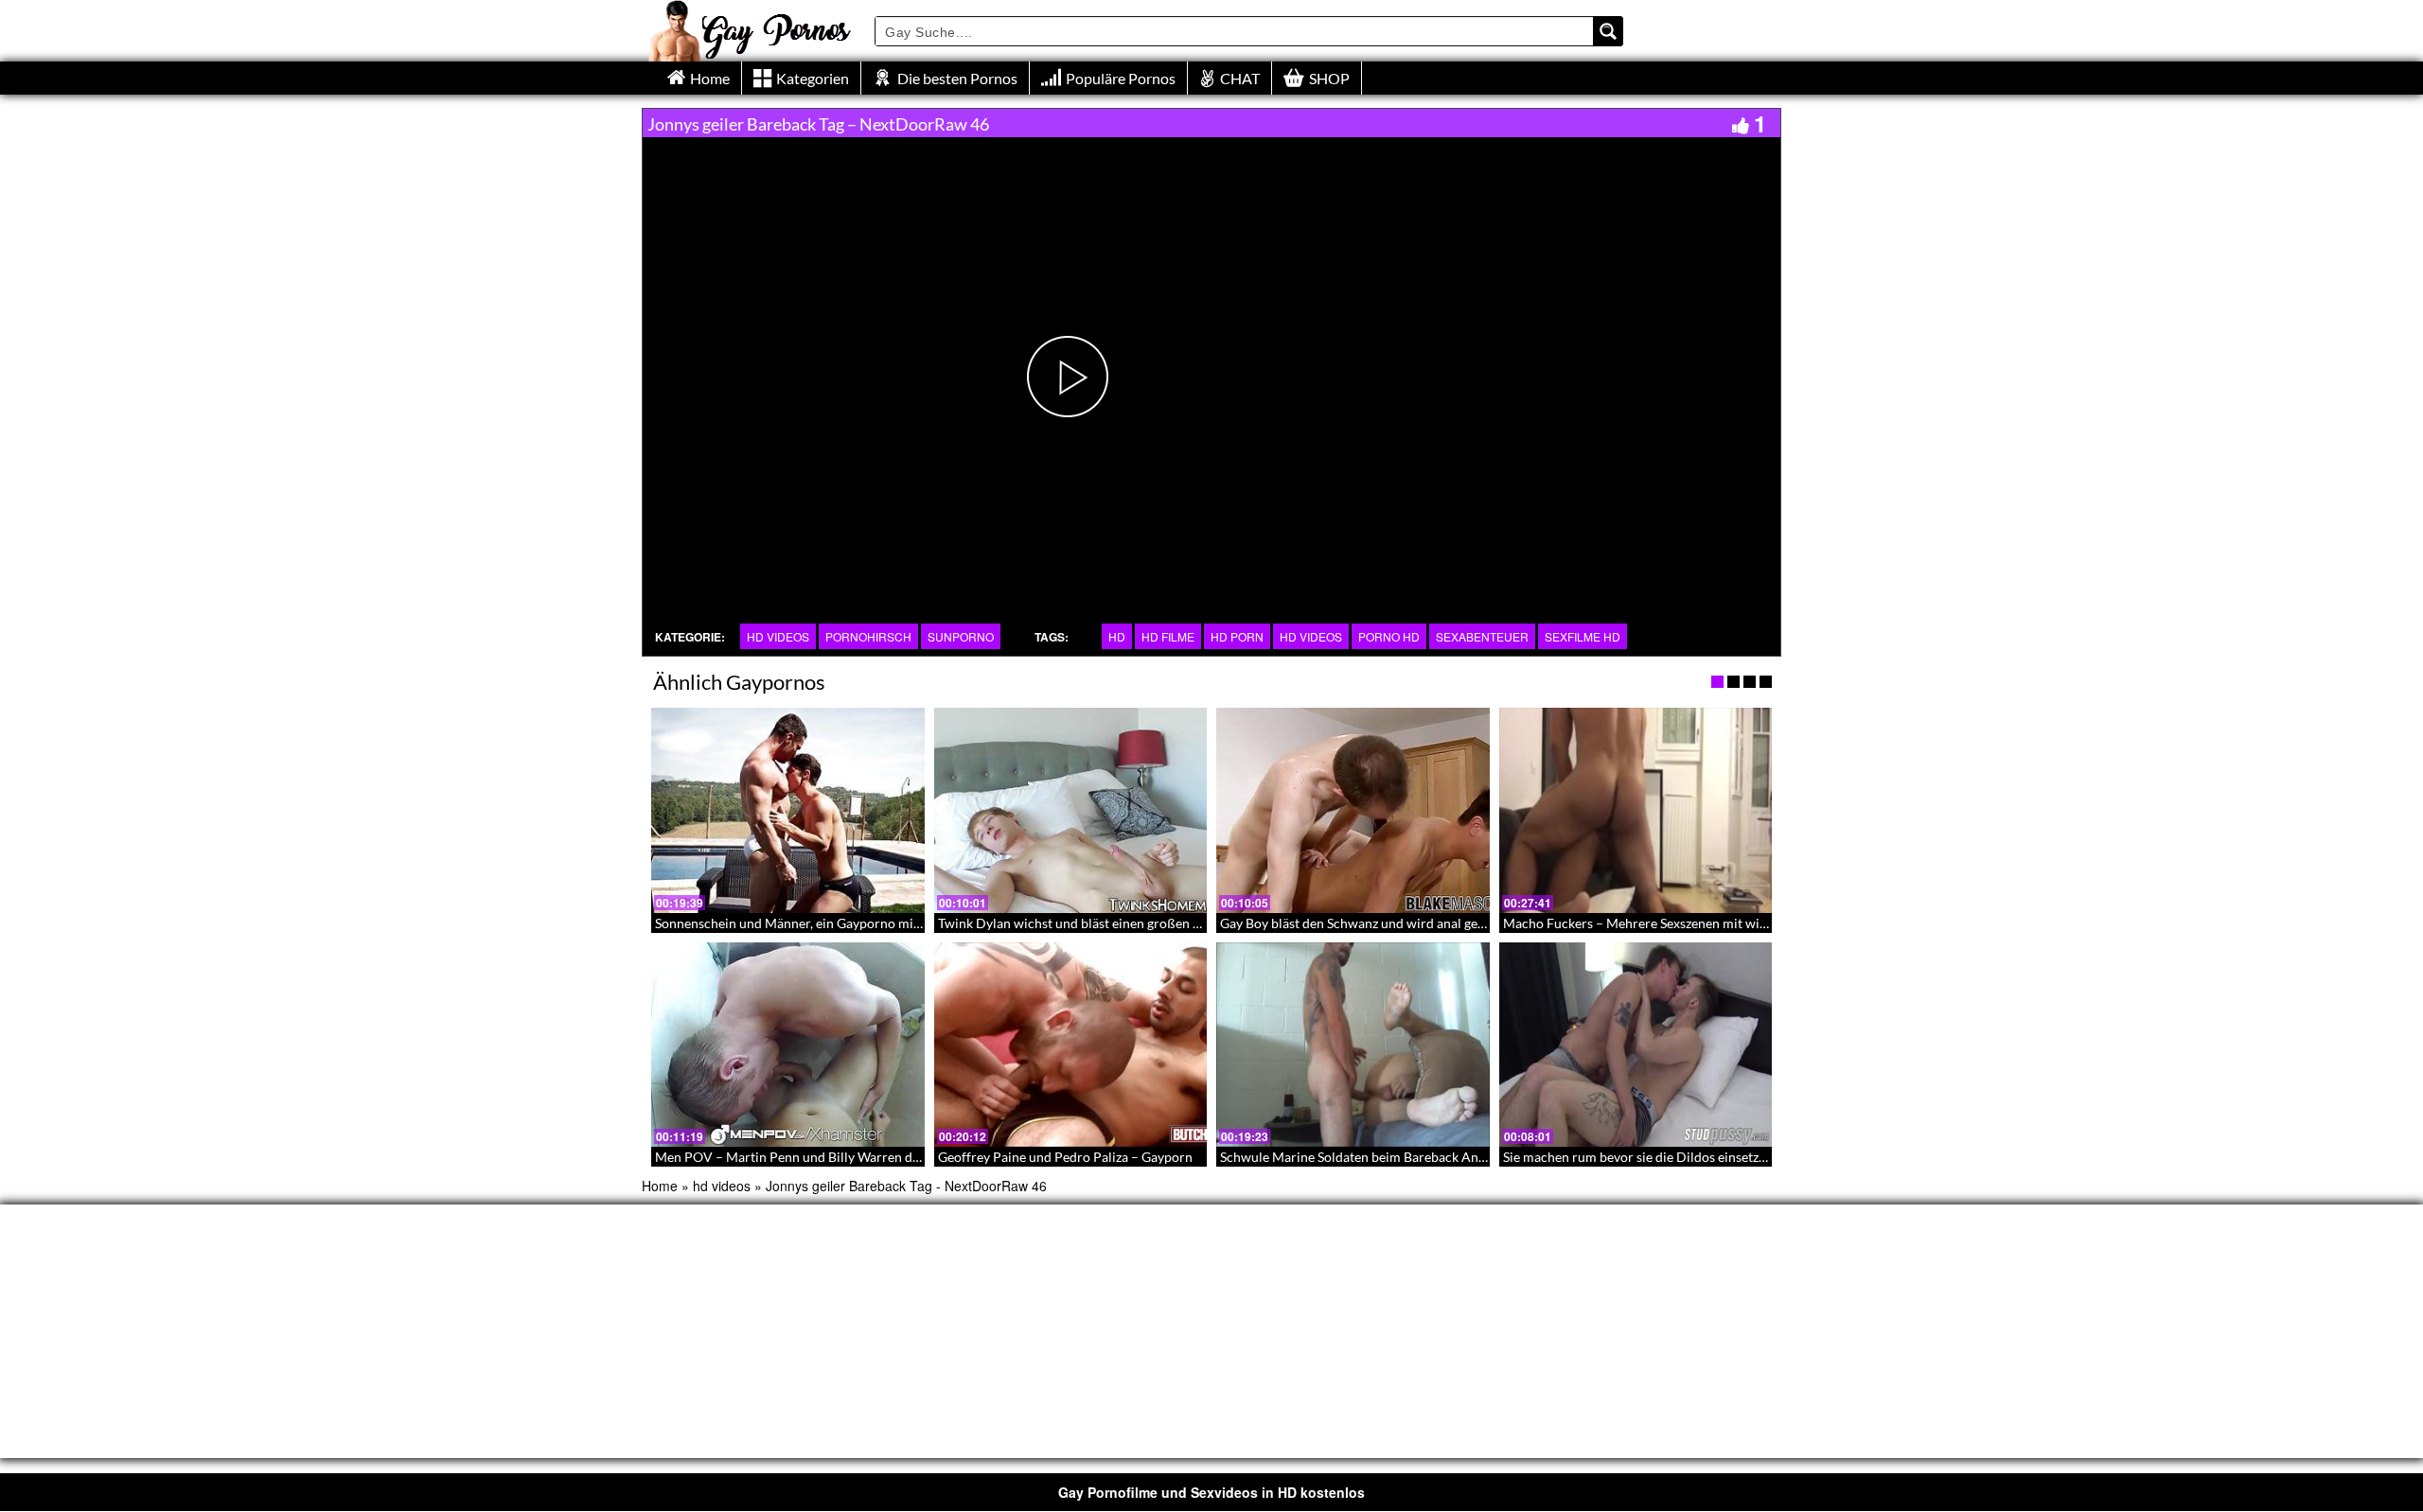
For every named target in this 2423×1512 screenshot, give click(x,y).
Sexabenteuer (1482, 636)
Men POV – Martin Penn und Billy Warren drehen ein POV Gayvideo (856, 1157)
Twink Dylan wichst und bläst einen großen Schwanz (1091, 923)
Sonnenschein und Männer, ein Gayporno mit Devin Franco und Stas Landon (877, 923)
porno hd (1389, 636)
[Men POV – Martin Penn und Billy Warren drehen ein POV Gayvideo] (788, 1045)
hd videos (778, 636)
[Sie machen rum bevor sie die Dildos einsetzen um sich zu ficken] (1636, 1045)
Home (660, 1186)
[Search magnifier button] (1608, 31)
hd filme (1168, 636)
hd (1117, 636)
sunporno (961, 636)
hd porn (1237, 636)
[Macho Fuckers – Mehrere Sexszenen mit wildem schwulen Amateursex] (1636, 810)
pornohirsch (868, 636)
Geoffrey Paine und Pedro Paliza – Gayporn (1065, 1157)
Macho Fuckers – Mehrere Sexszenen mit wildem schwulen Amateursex (1712, 923)
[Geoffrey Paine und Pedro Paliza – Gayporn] (1071, 1045)
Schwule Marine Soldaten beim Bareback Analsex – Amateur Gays (1412, 1157)
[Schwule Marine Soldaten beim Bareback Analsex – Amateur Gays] (1353, 1045)
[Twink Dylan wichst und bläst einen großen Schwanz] (1071, 810)
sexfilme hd (1583, 636)
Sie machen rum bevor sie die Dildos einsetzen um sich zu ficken (1689, 1157)
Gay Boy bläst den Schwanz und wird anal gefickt (1362, 923)
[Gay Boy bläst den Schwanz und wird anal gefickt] (1353, 810)
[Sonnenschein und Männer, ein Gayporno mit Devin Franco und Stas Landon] (788, 810)
